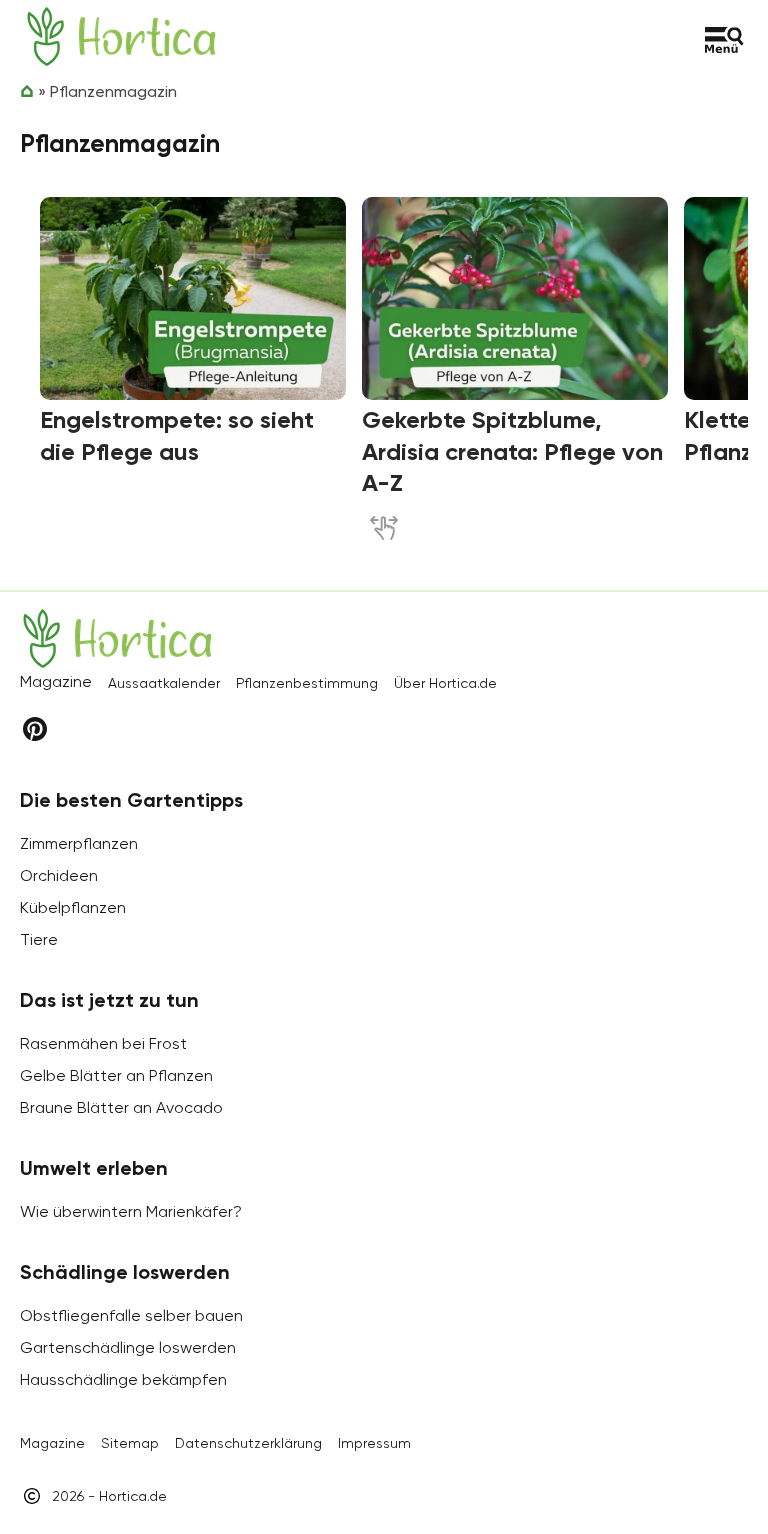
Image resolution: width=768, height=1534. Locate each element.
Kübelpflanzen (73, 907)
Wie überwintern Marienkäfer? (131, 1211)
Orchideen (59, 875)
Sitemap (130, 1443)
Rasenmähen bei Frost (103, 1043)
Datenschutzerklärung (248, 1443)
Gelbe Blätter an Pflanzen (116, 1075)
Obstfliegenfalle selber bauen (131, 1315)
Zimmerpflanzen (79, 843)
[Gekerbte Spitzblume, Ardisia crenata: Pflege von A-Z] (515, 299)
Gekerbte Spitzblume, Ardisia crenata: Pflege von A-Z (512, 450)
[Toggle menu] (724, 40)
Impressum (374, 1443)
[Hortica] (121, 36)
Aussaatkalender (164, 683)
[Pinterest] (35, 729)
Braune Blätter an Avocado (121, 1107)
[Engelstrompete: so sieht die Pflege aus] (193, 299)
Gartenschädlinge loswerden (128, 1347)
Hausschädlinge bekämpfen (123, 1379)
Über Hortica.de (445, 683)
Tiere (39, 939)
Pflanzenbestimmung (307, 683)
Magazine (52, 1443)
